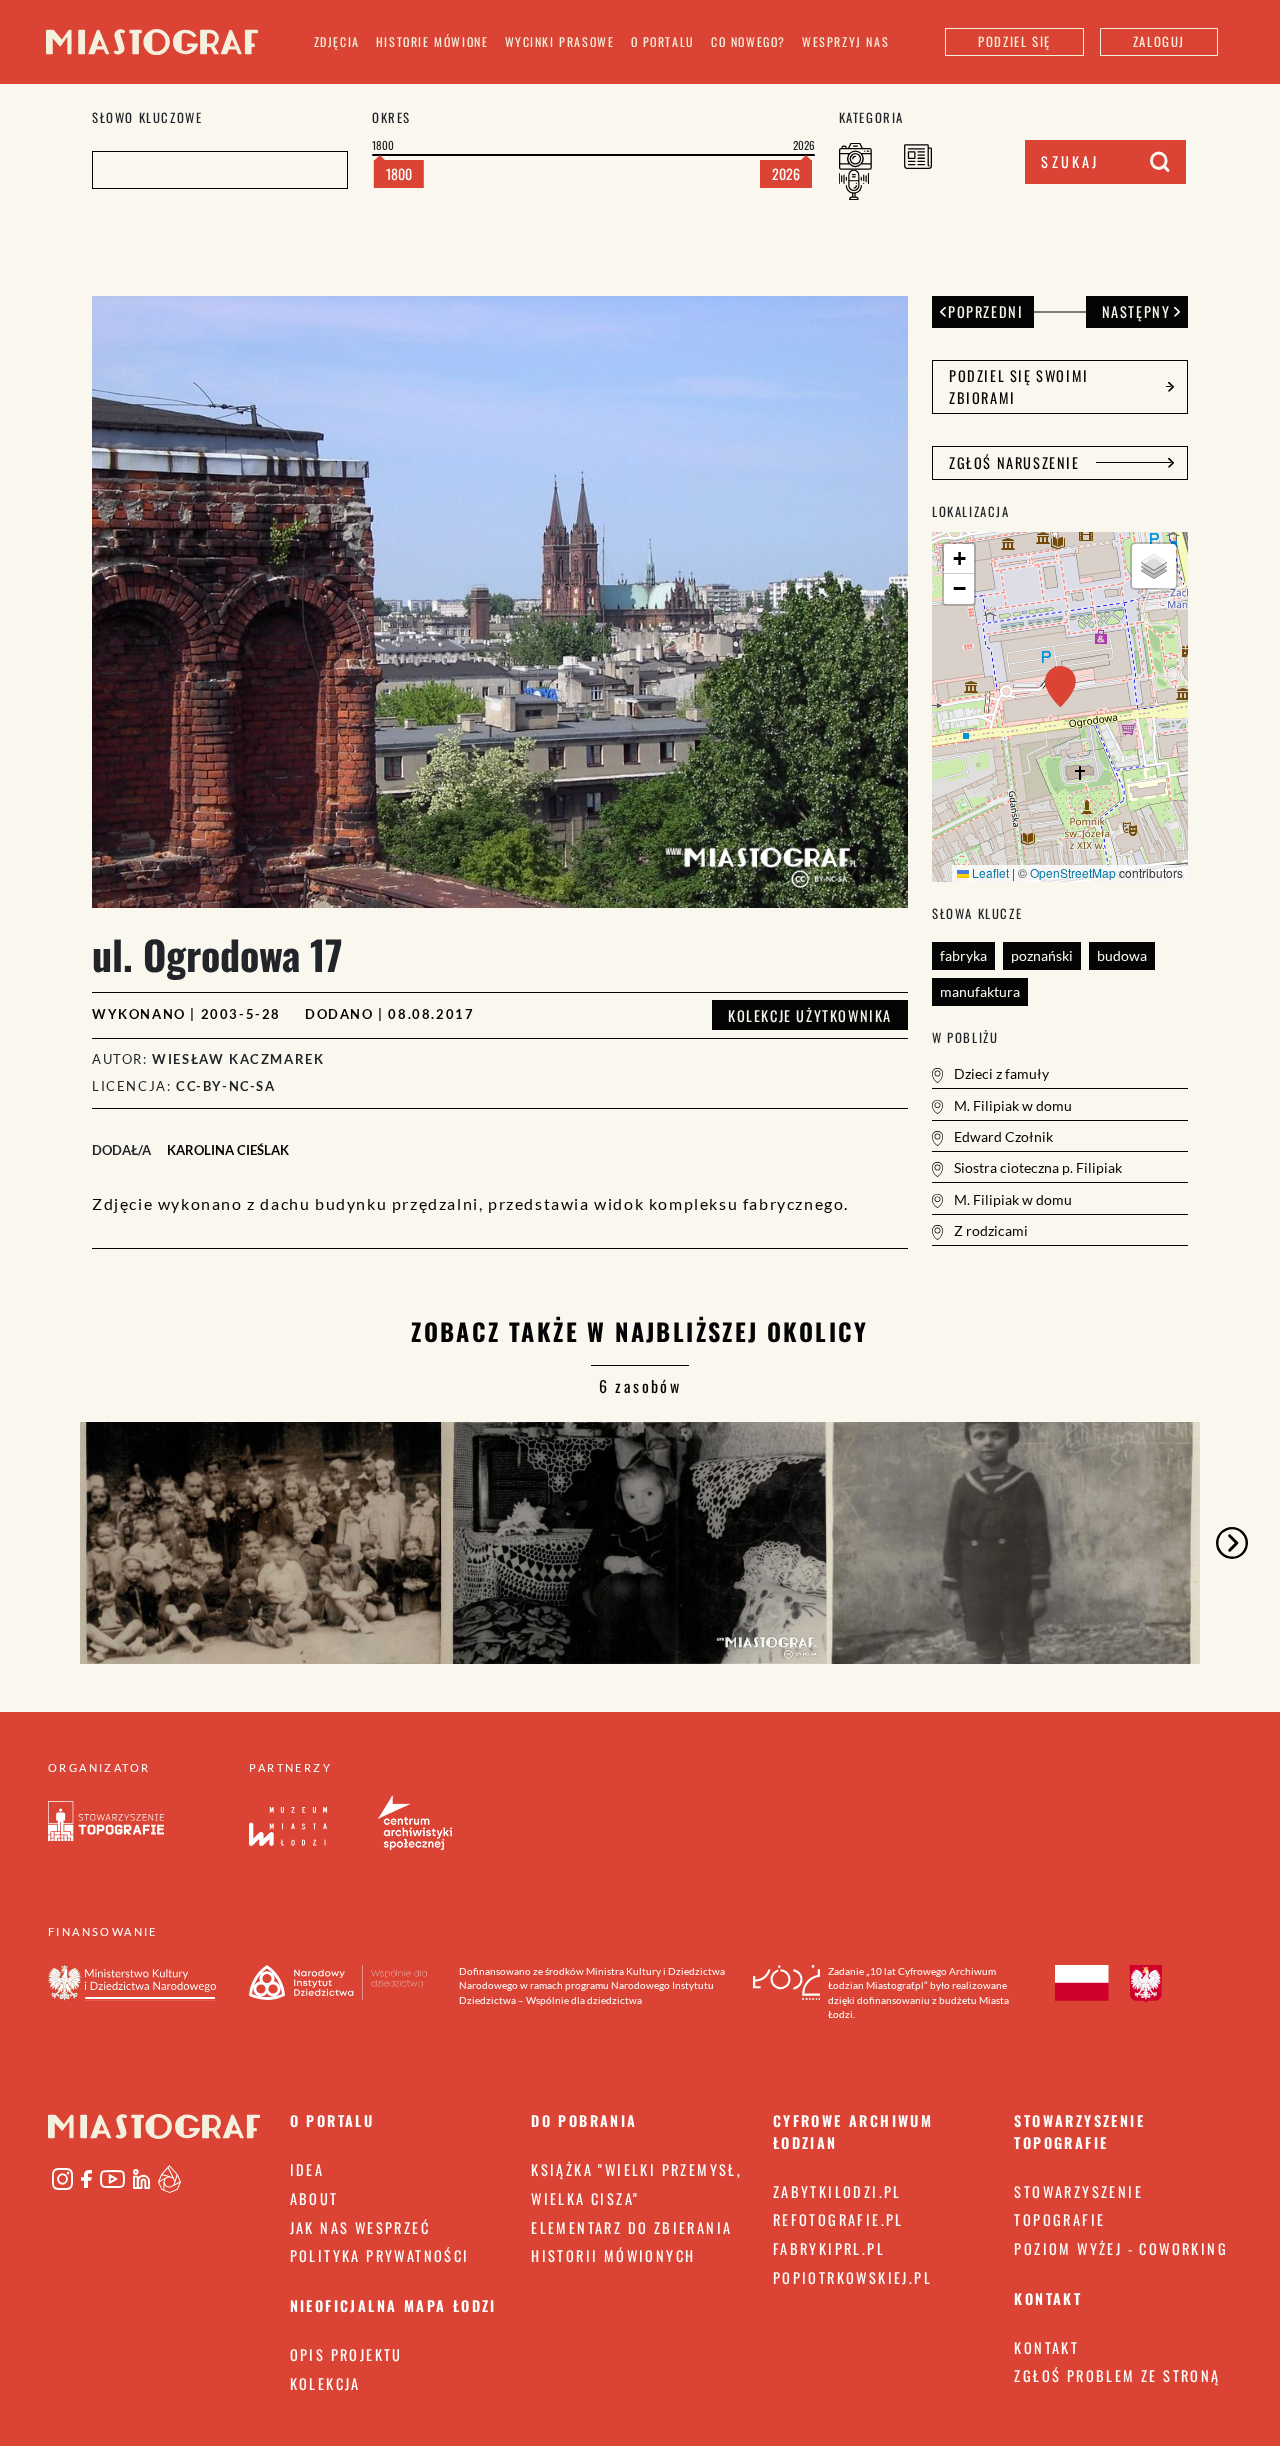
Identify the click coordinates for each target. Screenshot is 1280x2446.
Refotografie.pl (838, 2219)
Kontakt (1046, 2347)
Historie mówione (432, 41)
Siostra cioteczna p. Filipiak (1036, 1167)
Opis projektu (346, 2354)
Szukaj (1070, 161)
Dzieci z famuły (1000, 1073)
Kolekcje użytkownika (810, 1015)
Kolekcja (325, 2383)
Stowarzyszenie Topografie (1078, 2206)
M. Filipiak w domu (1011, 1105)
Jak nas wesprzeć (360, 2227)
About (314, 2198)
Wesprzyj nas (845, 41)
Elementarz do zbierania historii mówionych (631, 2242)
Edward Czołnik (1002, 1136)
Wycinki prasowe (560, 41)
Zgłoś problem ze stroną (1117, 2375)
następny (1136, 311)
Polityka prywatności (380, 2255)
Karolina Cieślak (228, 1150)
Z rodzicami (989, 1230)
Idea (307, 2169)
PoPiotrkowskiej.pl (852, 2277)
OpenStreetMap (1073, 872)
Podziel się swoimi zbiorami (1019, 386)
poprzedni (985, 311)
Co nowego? (748, 41)
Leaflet (989, 872)
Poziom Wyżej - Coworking (1121, 2248)
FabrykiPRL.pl (829, 2248)
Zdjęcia (337, 41)
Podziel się (1014, 41)
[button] (1060, 686)
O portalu (663, 41)
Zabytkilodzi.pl (837, 2191)
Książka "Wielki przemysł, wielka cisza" (636, 2184)
